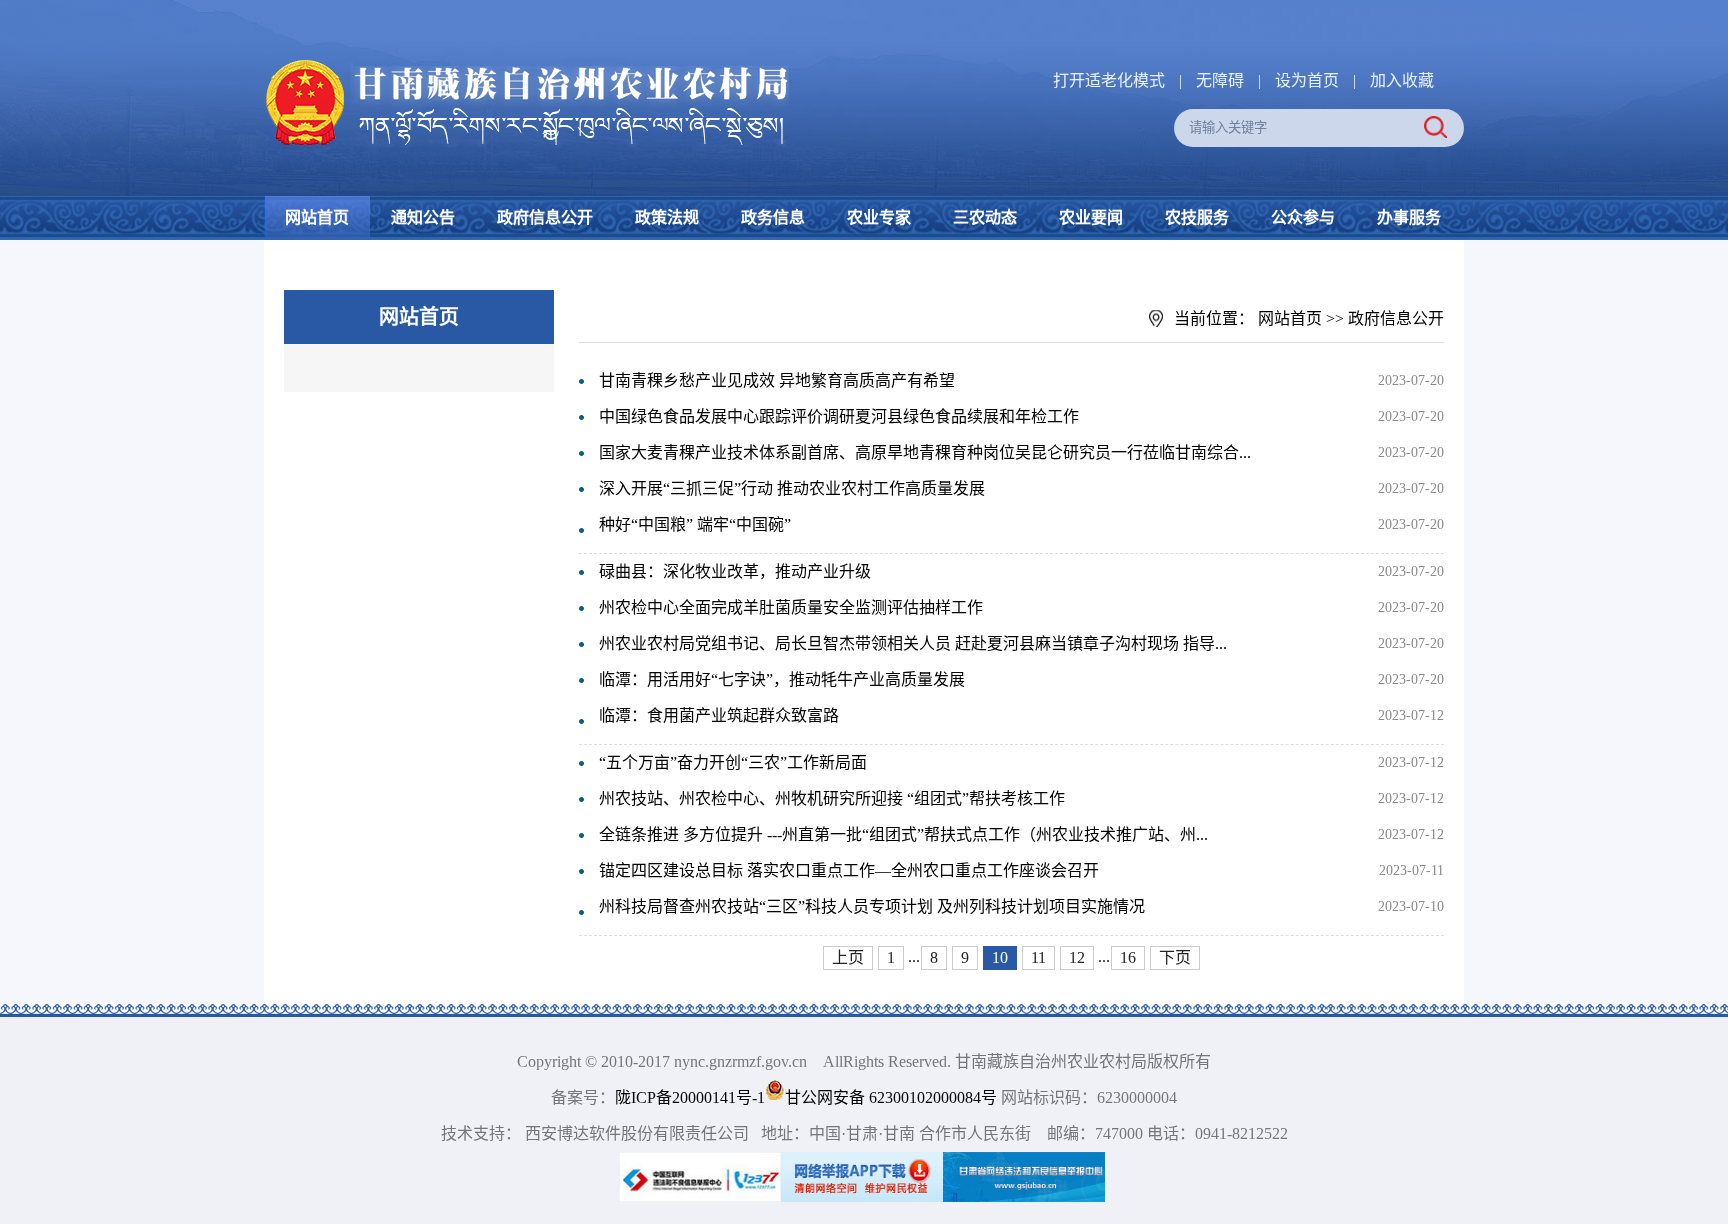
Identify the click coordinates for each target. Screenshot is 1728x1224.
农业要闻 (1091, 217)
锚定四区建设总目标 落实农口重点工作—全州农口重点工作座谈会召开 (849, 870)
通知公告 (423, 217)
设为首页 (1307, 80)
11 (1038, 957)
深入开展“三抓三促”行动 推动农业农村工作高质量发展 (792, 488)
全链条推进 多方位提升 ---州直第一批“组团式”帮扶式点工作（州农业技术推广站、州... (903, 834)
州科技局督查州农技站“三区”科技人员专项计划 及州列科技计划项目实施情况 (872, 906)
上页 (848, 957)
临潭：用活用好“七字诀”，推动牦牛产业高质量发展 (782, 679)
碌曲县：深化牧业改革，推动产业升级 (735, 571)
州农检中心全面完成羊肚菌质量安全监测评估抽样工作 (791, 607)
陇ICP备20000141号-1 (690, 1097)
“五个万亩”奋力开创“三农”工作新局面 (733, 762)
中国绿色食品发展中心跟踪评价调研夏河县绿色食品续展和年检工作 (839, 416)
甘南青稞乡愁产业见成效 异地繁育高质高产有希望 (777, 380)
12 (1077, 957)
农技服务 (1197, 217)
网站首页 (317, 217)
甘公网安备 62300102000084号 (893, 1097)
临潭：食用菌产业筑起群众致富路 (719, 715)
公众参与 (1303, 217)
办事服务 (1409, 217)
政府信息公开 (545, 217)
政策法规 (667, 217)
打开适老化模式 (1109, 80)
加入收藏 (1402, 80)
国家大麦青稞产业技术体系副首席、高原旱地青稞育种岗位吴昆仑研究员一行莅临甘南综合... (925, 452)
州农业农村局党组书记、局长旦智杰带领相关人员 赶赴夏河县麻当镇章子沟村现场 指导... (913, 643)
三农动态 (985, 217)
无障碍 (1220, 80)
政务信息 (773, 217)
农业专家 (879, 217)
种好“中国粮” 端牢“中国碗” (695, 524)
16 (1128, 957)
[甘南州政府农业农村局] (604, 60)
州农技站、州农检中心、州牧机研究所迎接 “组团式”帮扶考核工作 (832, 798)
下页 (1175, 957)
